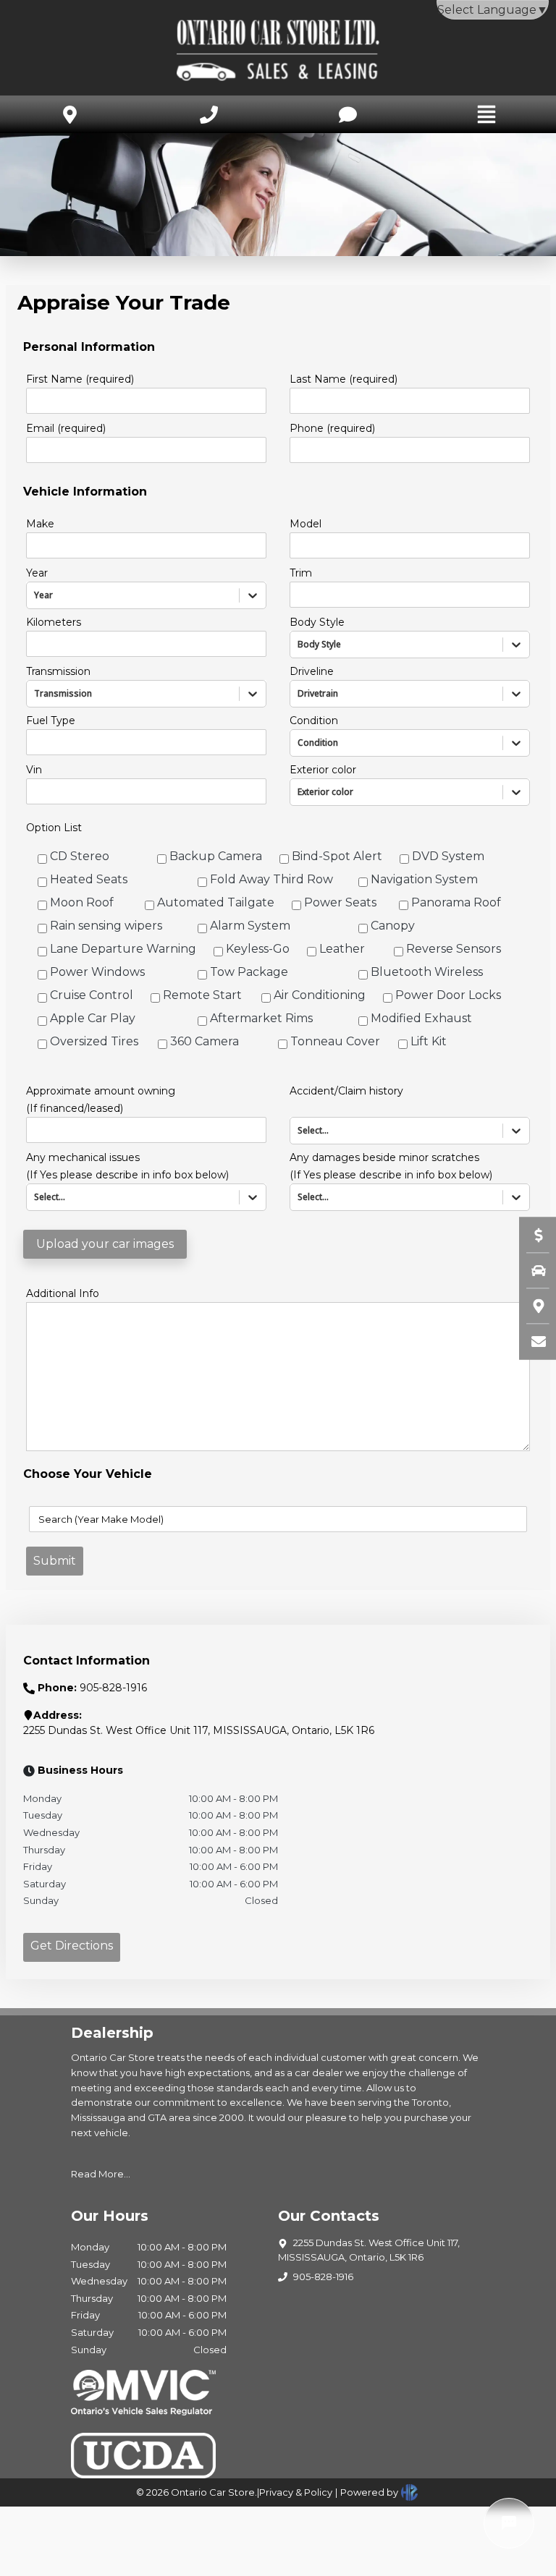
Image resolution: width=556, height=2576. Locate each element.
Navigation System (424, 879)
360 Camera (205, 1041)
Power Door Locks (448, 995)
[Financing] (531, 1235)
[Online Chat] (509, 2523)
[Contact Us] (531, 1341)
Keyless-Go (258, 949)
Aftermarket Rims (261, 1018)
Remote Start (202, 995)
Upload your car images (105, 1244)
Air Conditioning (320, 995)
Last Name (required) (344, 379)
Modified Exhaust (421, 1018)
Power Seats (340, 902)
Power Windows (97, 972)
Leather (342, 949)
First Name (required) (80, 379)
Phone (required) (332, 428)
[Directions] (531, 1306)
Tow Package (249, 972)
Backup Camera (216, 856)
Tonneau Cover (335, 1041)
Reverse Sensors (454, 949)
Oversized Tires (94, 1041)
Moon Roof (82, 902)
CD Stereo (80, 856)
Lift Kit (429, 1041)
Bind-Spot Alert (337, 856)
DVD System (448, 856)
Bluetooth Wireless (427, 972)
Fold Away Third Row (271, 879)
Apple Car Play (93, 1018)
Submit (55, 1561)
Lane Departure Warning (123, 949)
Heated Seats (89, 879)
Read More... (101, 2174)
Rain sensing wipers (106, 926)
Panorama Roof (456, 902)
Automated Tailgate (216, 902)
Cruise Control (92, 995)
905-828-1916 (323, 2277)
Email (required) (66, 428)
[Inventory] (531, 1270)
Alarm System (250, 926)
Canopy (393, 926)
